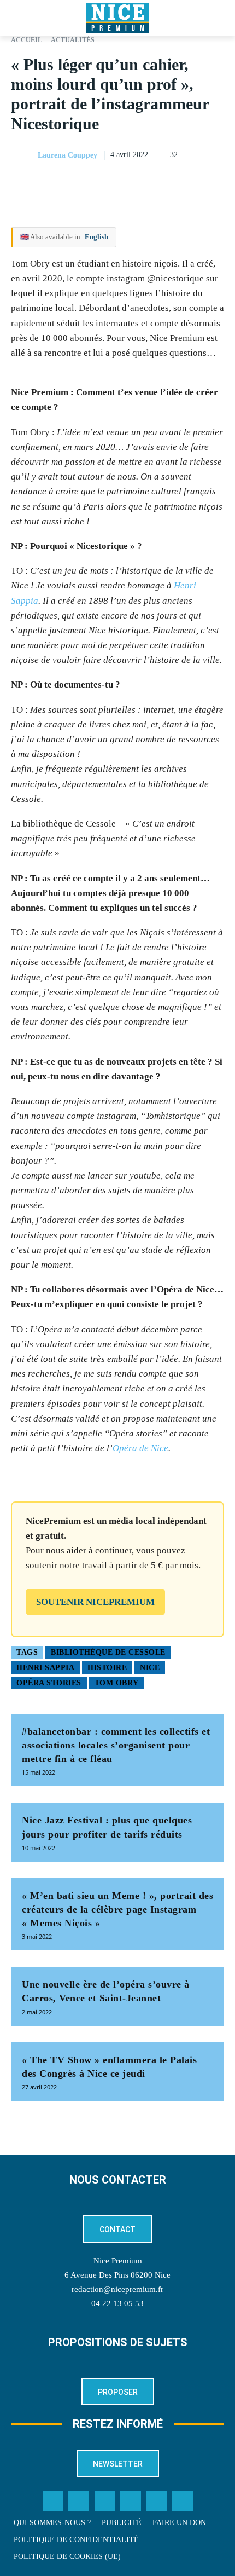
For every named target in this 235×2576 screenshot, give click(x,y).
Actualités (73, 40)
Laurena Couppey (67, 155)
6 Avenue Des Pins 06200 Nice (117, 2275)
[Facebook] (138, 183)
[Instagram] (105, 2501)
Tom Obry (117, 1683)
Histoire (107, 1668)
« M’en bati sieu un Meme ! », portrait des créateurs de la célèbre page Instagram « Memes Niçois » (117, 1909)
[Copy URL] (113, 183)
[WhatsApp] (188, 183)
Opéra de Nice (140, 1448)
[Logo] (117, 18)
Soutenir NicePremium (95, 1602)
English (96, 237)
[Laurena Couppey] (23, 155)
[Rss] (183, 2501)
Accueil (27, 40)
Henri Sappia (45, 1668)
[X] (163, 183)
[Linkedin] (213, 183)
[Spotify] (157, 2501)
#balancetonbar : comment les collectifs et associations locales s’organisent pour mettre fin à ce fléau (116, 1745)
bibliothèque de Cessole (108, 1652)
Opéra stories (49, 1683)
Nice (150, 1668)
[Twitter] (79, 2501)
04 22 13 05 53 (117, 2303)
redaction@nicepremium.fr (117, 2289)
